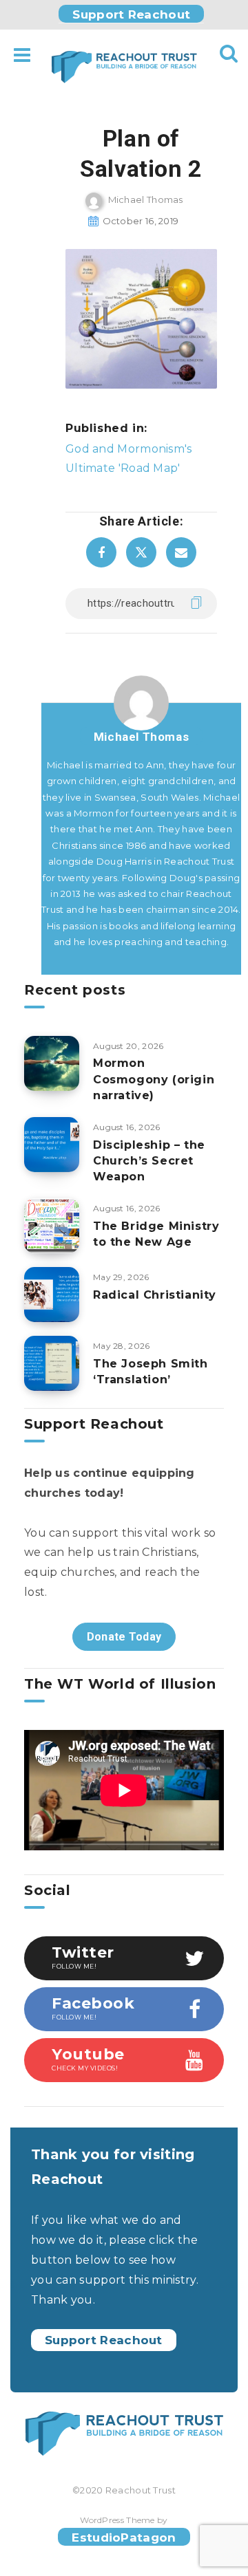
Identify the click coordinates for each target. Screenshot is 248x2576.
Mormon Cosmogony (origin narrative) (154, 1079)
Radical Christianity (155, 1295)
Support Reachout (131, 14)
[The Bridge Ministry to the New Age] (52, 1226)
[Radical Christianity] (52, 1295)
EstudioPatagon (124, 2537)
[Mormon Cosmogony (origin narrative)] (52, 1063)
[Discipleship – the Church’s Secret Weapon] (52, 1145)
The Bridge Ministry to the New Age (156, 1234)
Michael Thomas (141, 737)
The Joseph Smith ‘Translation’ (151, 1372)
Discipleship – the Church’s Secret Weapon (149, 1161)
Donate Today (124, 1637)
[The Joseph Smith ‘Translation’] (52, 1363)
